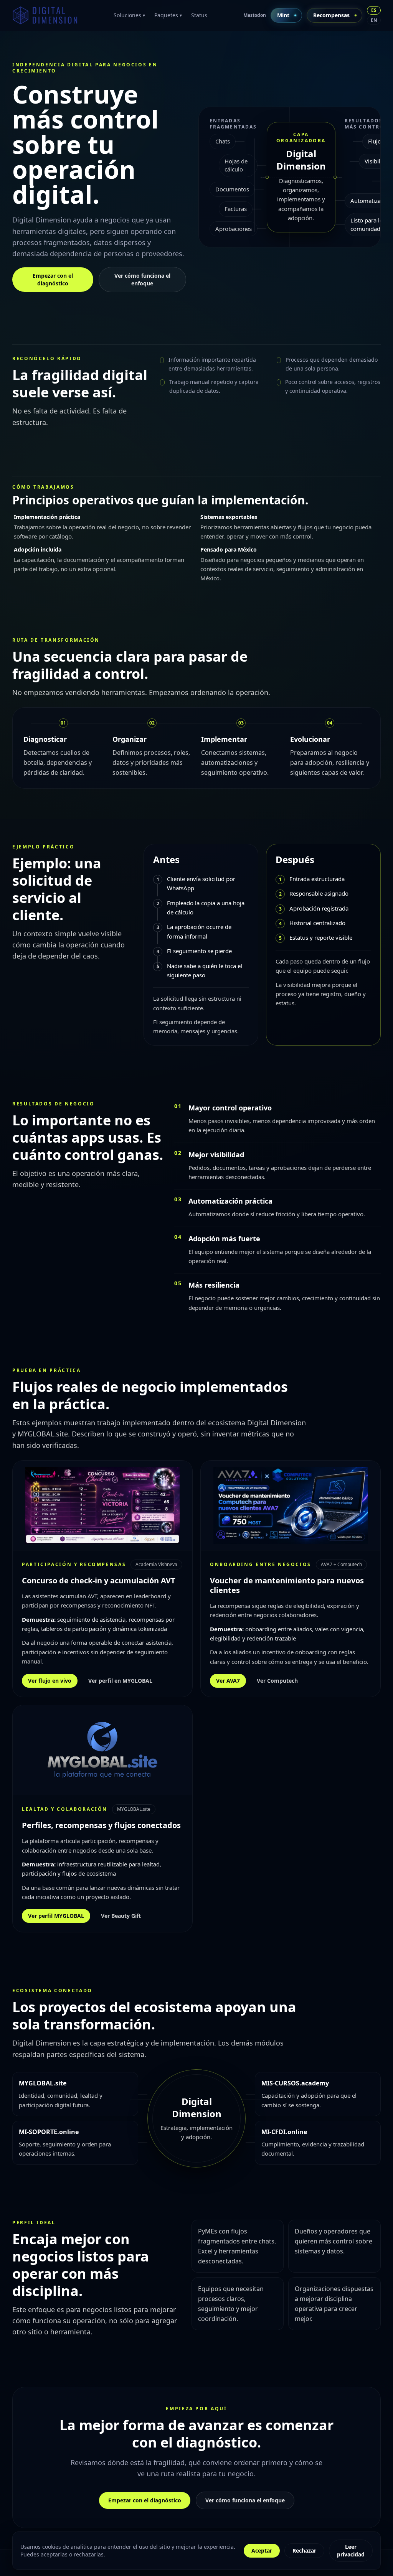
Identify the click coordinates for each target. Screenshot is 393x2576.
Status (199, 15)
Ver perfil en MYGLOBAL (120, 1681)
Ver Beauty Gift (121, 1916)
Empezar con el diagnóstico (53, 279)
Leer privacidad (351, 2550)
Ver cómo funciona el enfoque (142, 279)
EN (374, 20)
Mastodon (255, 15)
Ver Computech (277, 1681)
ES (374, 10)
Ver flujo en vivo (50, 1681)
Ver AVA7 (228, 1681)
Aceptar (262, 2550)
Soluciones (129, 15)
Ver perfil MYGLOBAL (56, 1916)
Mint (283, 15)
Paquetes (168, 15)
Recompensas (331, 15)
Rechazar (304, 2550)
